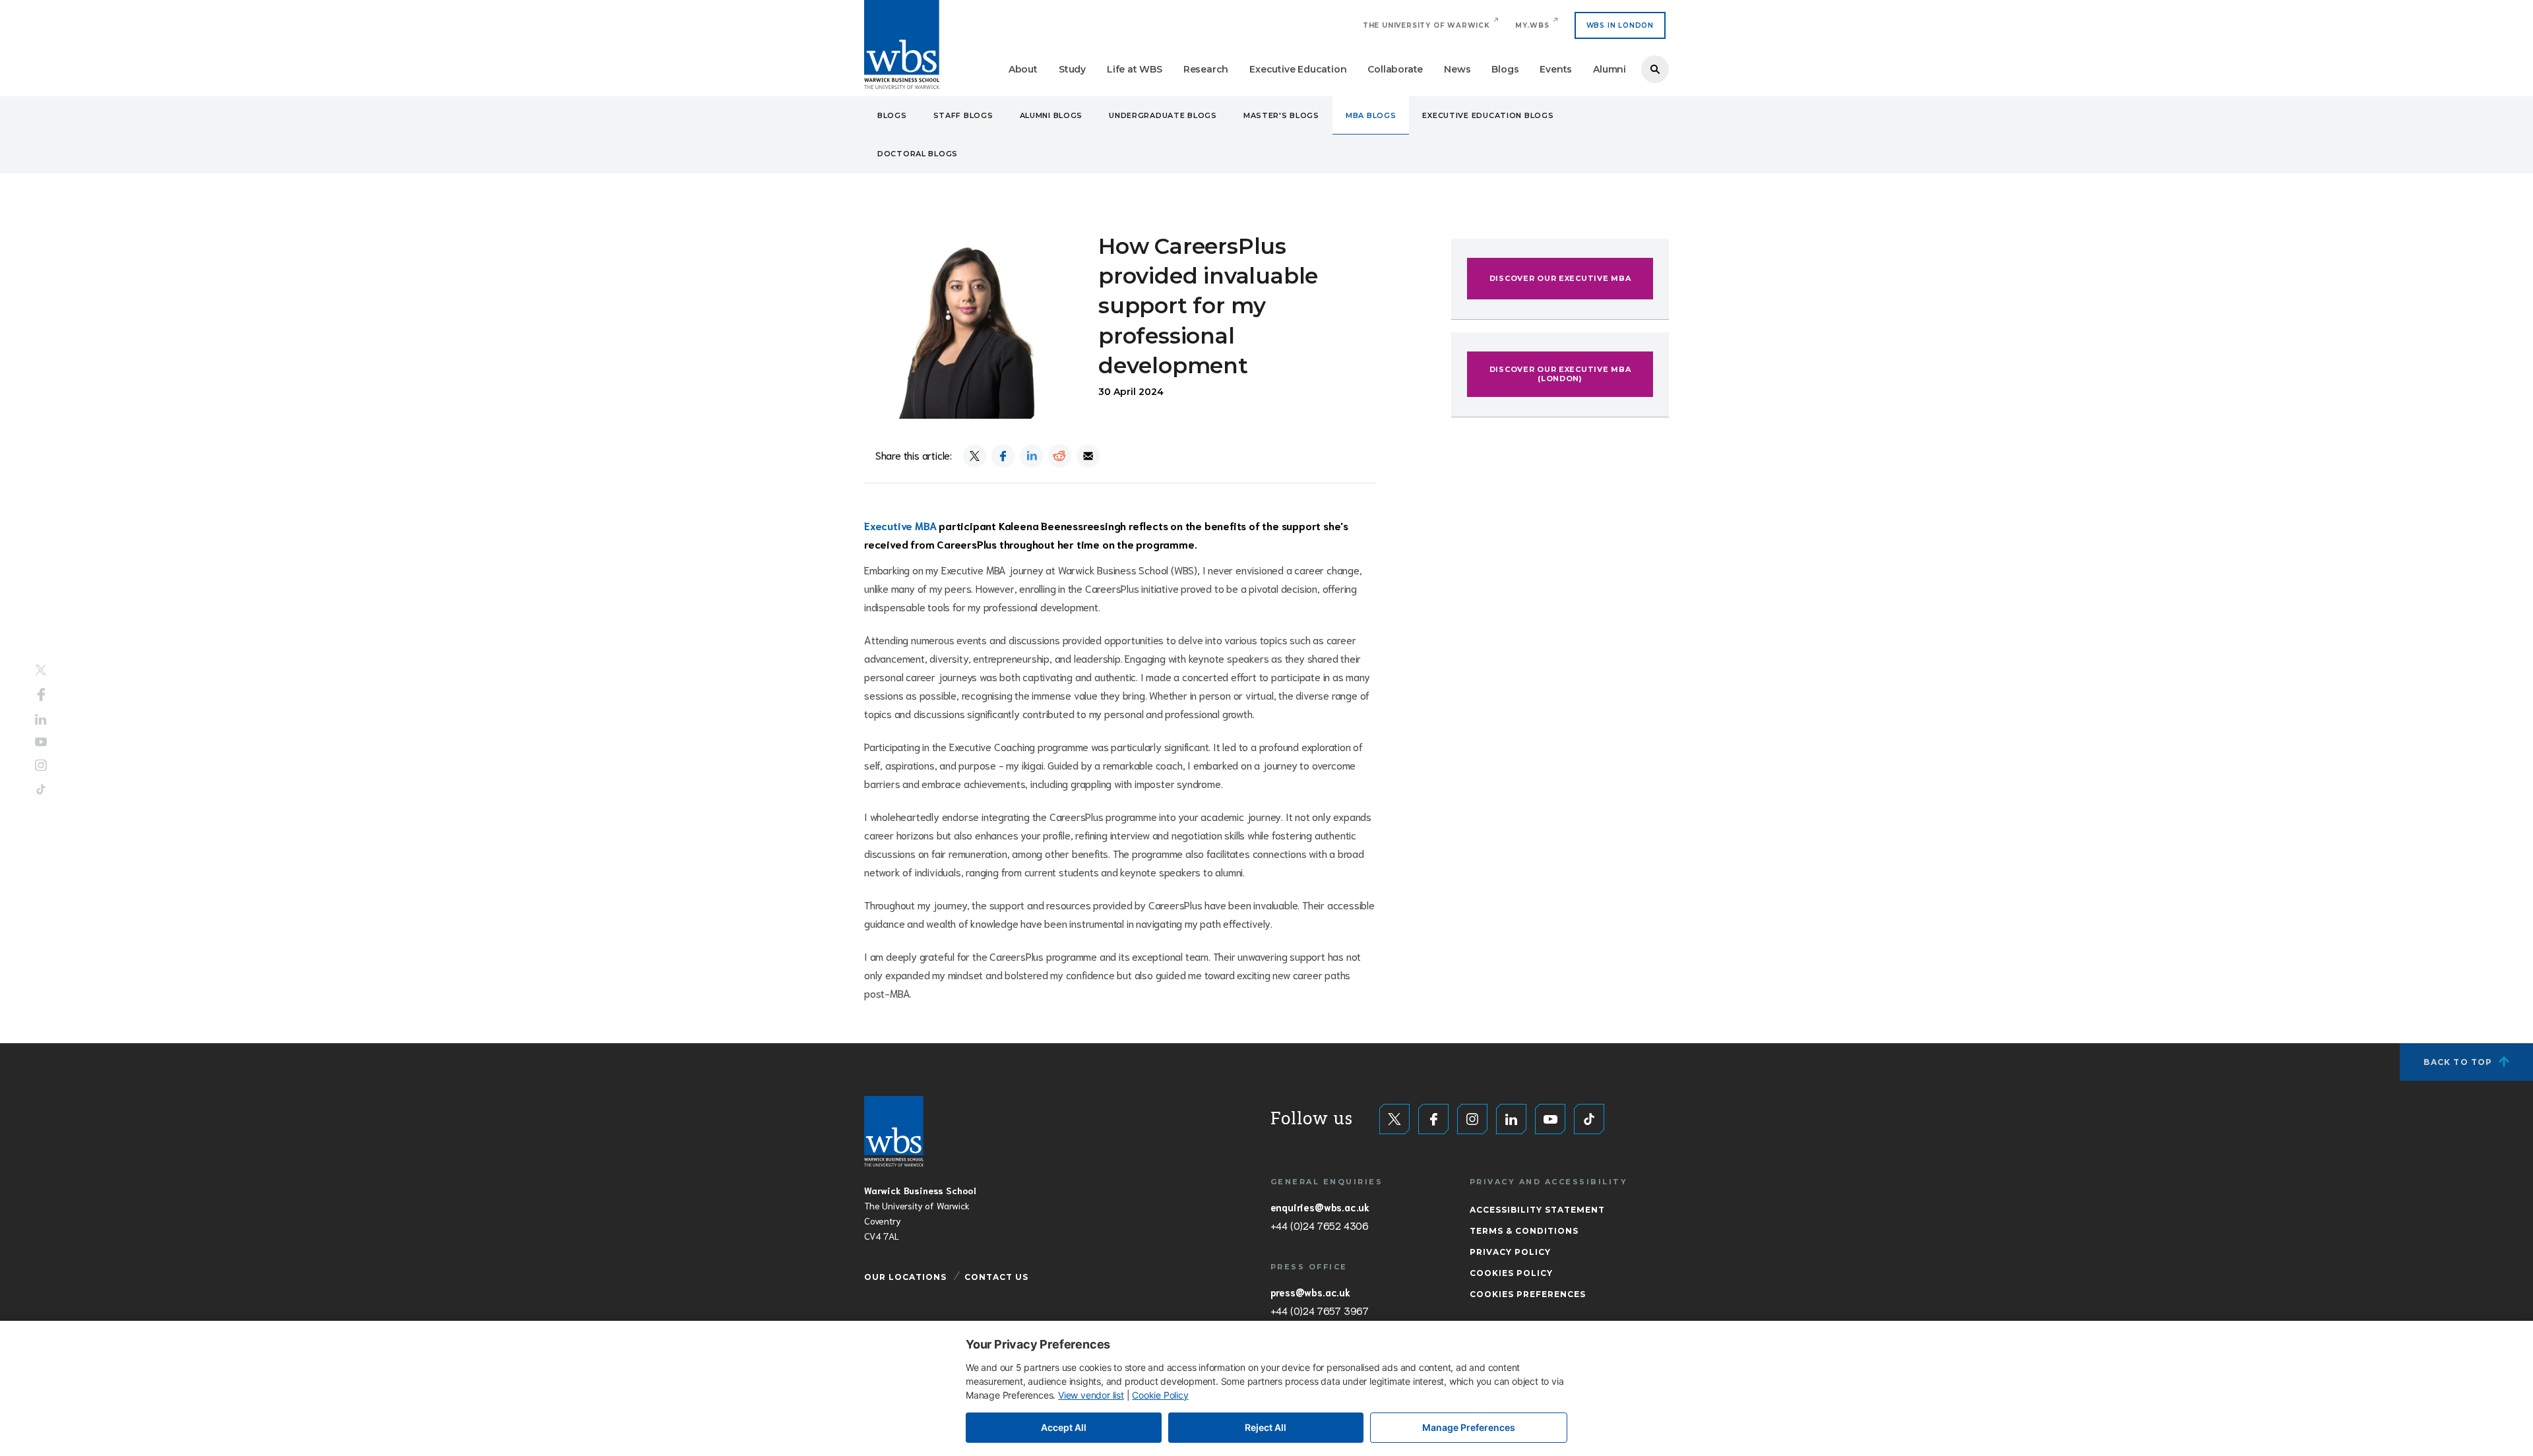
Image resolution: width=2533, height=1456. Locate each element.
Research (1206, 69)
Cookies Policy (1511, 1273)
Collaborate (1395, 69)
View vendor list (1091, 1395)
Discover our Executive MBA (1560, 278)
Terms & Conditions (1524, 1231)
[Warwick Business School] (902, 45)
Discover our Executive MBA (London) (1560, 374)
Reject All (1266, 1427)
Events (1556, 69)
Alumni (1610, 69)
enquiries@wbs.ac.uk (1320, 1207)
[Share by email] (1088, 456)
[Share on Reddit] (1060, 456)
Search (1655, 69)
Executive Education (1298, 69)
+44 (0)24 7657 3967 (1320, 1310)
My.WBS (1532, 25)
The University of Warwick (1426, 25)
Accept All (1064, 1427)
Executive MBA (900, 525)
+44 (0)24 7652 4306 (1320, 1225)
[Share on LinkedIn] (1031, 456)
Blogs (1505, 69)
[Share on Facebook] (1003, 456)
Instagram (41, 766)
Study (1072, 69)
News (1457, 69)
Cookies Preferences (1528, 1294)
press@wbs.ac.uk (1310, 1292)
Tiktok (41, 790)
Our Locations (905, 1277)
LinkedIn (41, 719)
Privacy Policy (1510, 1252)
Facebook (41, 694)
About (1023, 69)
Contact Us (996, 1277)
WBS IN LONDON (1620, 25)
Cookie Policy (1160, 1395)
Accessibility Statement (1537, 1210)
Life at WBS (1135, 69)
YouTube (41, 742)
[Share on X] (975, 456)
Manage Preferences (1469, 1427)
